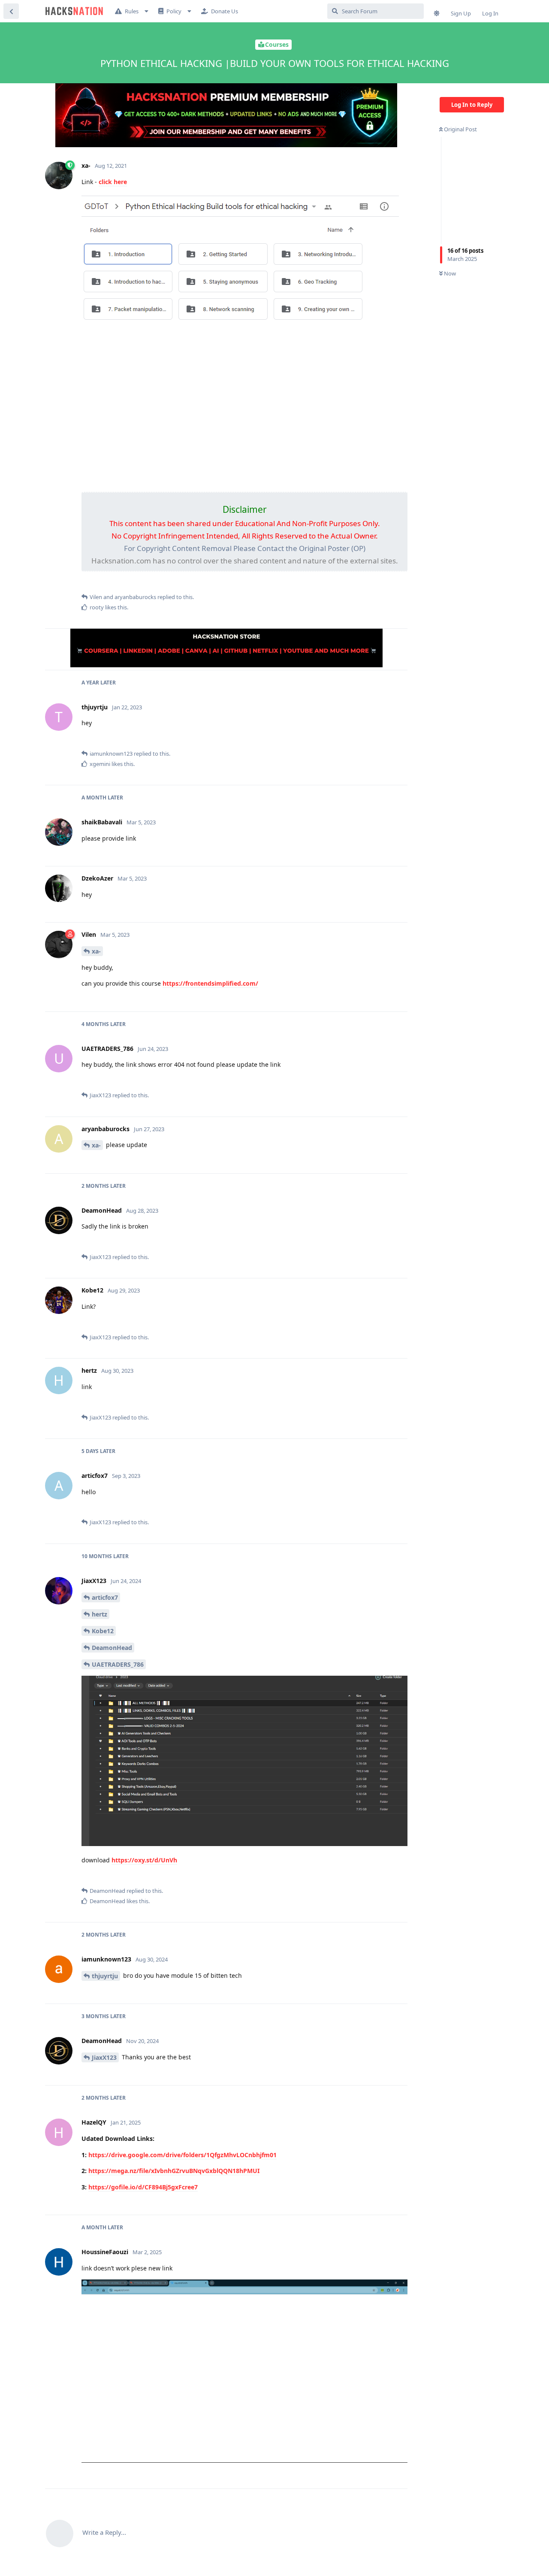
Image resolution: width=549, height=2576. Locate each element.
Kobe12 (103, 1631)
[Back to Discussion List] (11, 11)
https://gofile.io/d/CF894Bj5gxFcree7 (143, 2187)
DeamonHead (112, 1648)
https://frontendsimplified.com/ (210, 983)
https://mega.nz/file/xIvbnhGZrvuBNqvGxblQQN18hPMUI (174, 2171)
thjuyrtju (105, 1976)
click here (113, 182)
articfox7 (105, 1597)
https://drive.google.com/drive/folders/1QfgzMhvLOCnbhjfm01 (182, 2155)
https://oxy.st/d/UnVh (144, 1860)
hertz (100, 1614)
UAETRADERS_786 (118, 1664)
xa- (96, 951)
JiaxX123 (104, 2057)
